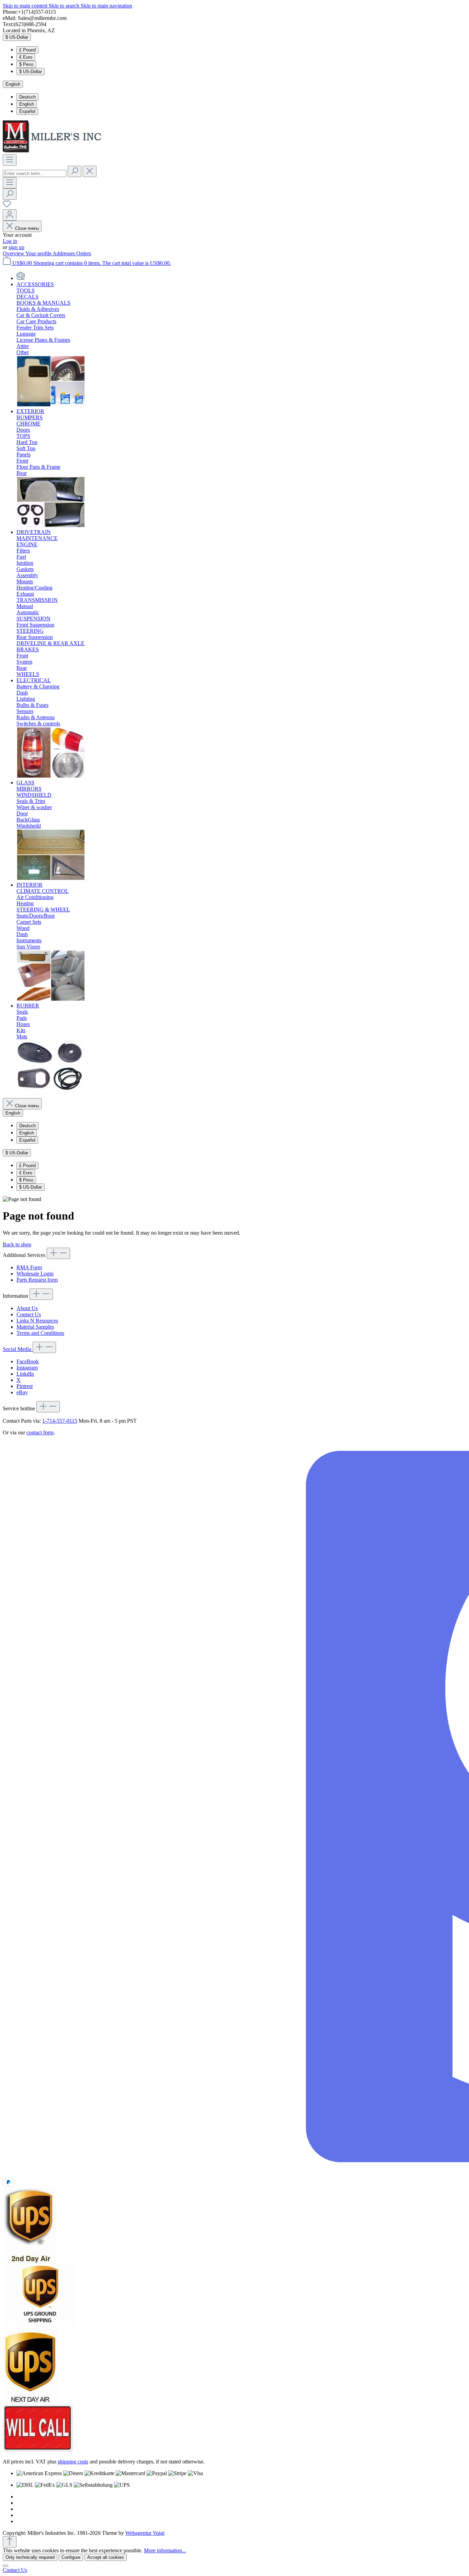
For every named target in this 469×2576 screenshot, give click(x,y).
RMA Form (29, 1267)
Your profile (39, 253)
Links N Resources (37, 1321)
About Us (27, 1308)
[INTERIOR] (51, 999)
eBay (22, 1392)
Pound (27, 50)
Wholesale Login (35, 1274)
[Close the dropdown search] (90, 171)
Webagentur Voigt (145, 2533)
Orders (84, 253)
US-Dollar (31, 72)
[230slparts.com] (21, 278)
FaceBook (28, 1361)
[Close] (5, 2566)
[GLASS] (51, 879)
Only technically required (30, 2557)
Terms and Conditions (40, 1333)
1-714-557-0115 (60, 1421)
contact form (40, 1432)
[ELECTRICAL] (51, 776)
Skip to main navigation (106, 6)
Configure (71, 2557)
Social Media (18, 1349)
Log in (10, 241)
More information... (165, 2550)
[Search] (75, 171)
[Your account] (10, 215)
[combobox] (35, 173)
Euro (26, 57)
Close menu (27, 228)
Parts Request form (37, 1280)
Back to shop (17, 1244)
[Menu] (10, 160)
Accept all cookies (106, 2557)
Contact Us (29, 1314)
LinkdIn (25, 1374)
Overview (14, 253)
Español (27, 111)
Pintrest (25, 1386)
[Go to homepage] (54, 151)
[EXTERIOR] (51, 526)
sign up (16, 247)
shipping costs (73, 2462)
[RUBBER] (51, 1089)
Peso (26, 64)
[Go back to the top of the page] (10, 2542)
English (27, 104)
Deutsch (27, 97)
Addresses (64, 253)
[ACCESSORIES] (51, 405)
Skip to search (65, 6)
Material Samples (35, 1327)
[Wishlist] (7, 206)
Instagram (27, 1368)
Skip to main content (26, 6)
